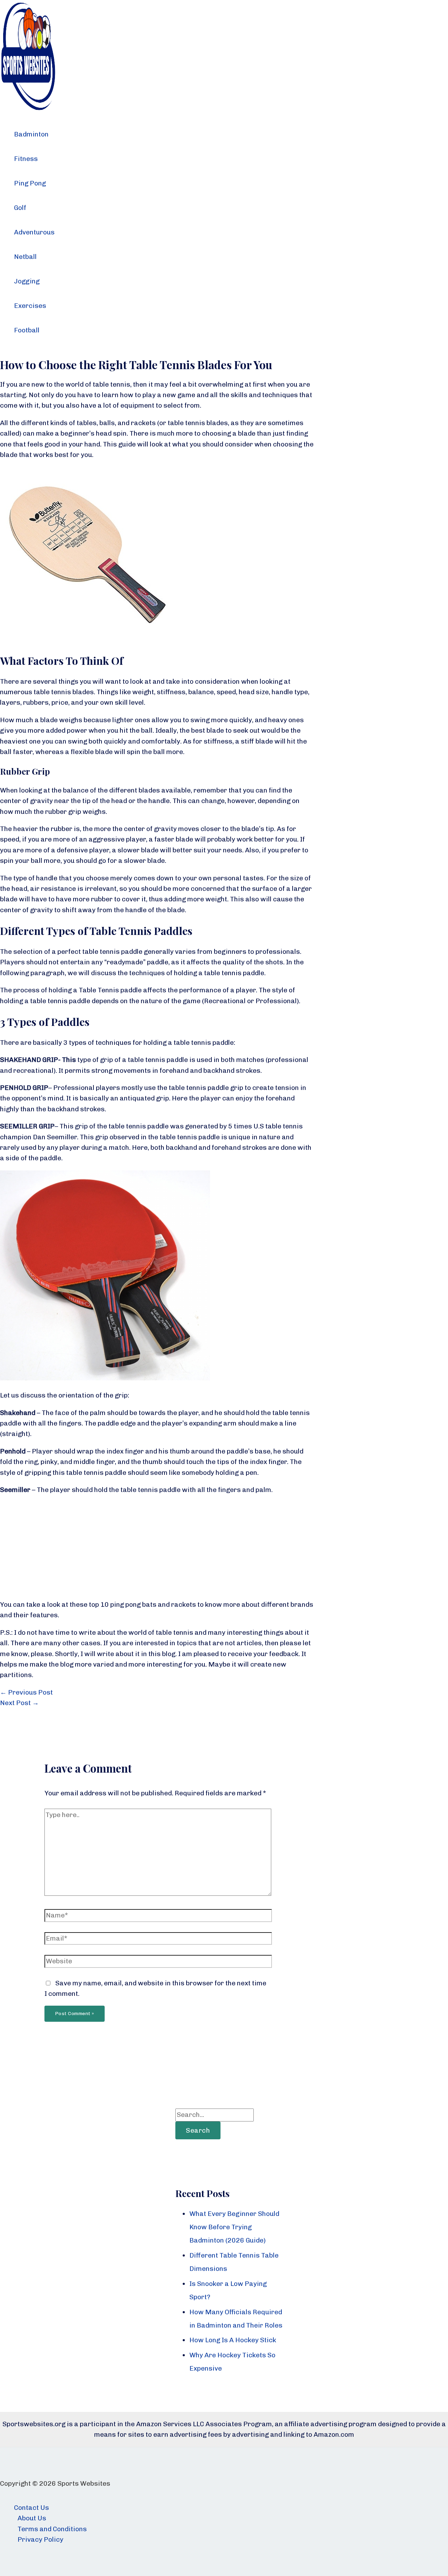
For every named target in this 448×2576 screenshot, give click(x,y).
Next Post (19, 1703)
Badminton (31, 134)
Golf (20, 208)
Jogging (27, 281)
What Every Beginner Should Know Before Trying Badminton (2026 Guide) (234, 2227)
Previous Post (26, 1692)
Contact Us (31, 2508)
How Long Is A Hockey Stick (233, 2340)
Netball (25, 257)
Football (27, 330)
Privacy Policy (40, 2539)
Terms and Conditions (52, 2529)
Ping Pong (30, 183)
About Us (32, 2518)
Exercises (30, 306)
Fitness (26, 159)
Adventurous (34, 232)
